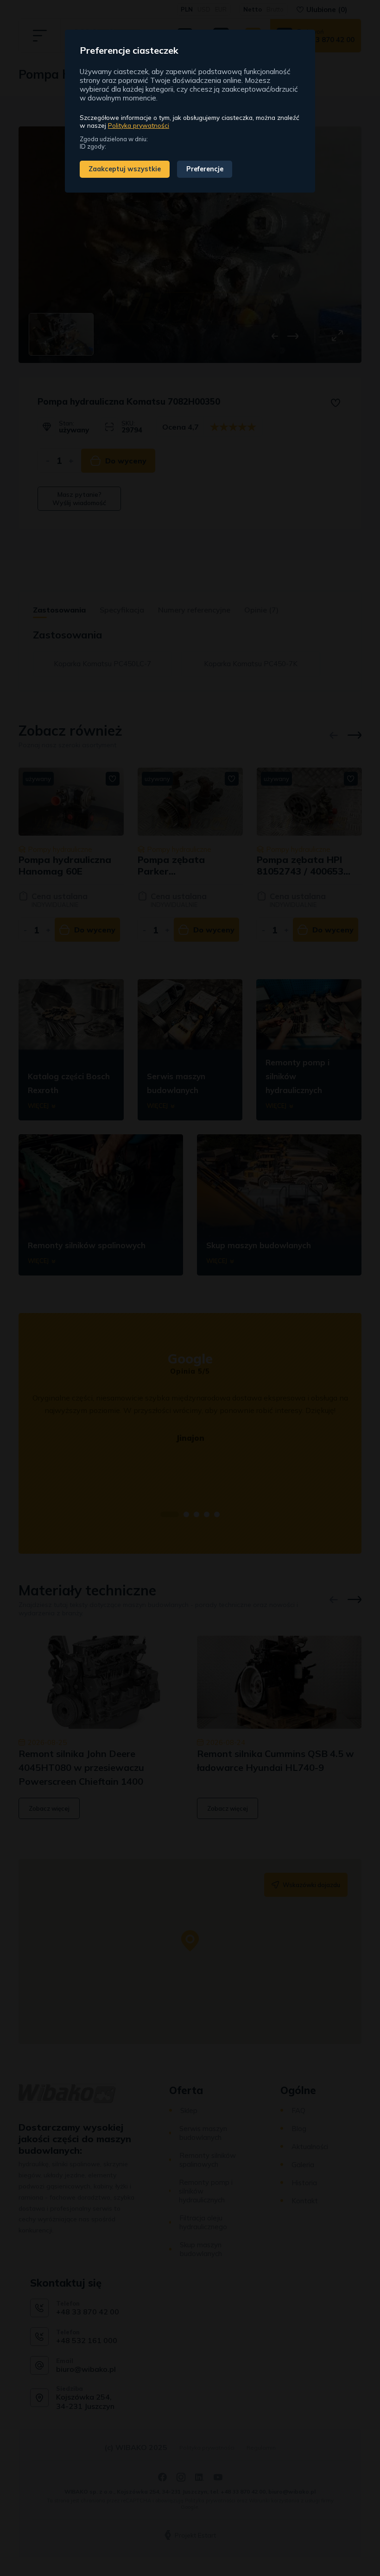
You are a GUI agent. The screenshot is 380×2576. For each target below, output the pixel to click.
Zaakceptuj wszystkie (125, 169)
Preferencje (205, 169)
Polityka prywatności (139, 125)
